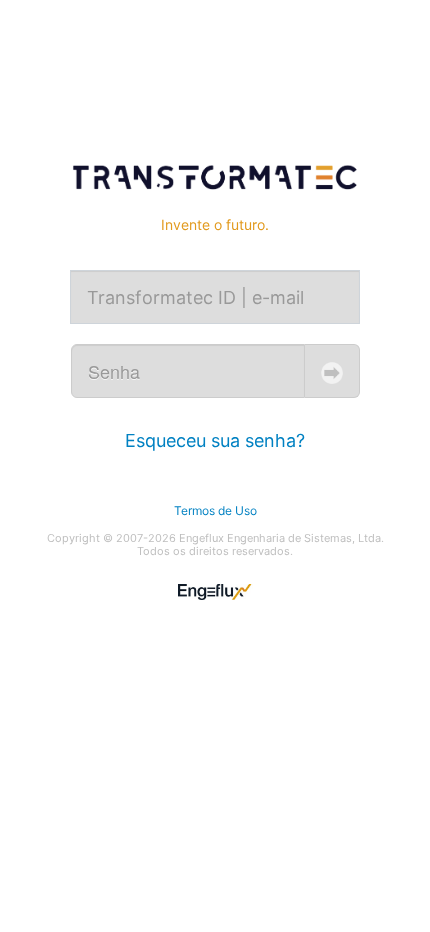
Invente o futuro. (215, 224)
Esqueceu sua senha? (215, 440)
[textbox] (215, 297)
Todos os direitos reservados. (215, 552)
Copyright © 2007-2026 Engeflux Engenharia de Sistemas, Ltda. (215, 539)
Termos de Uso (215, 510)
